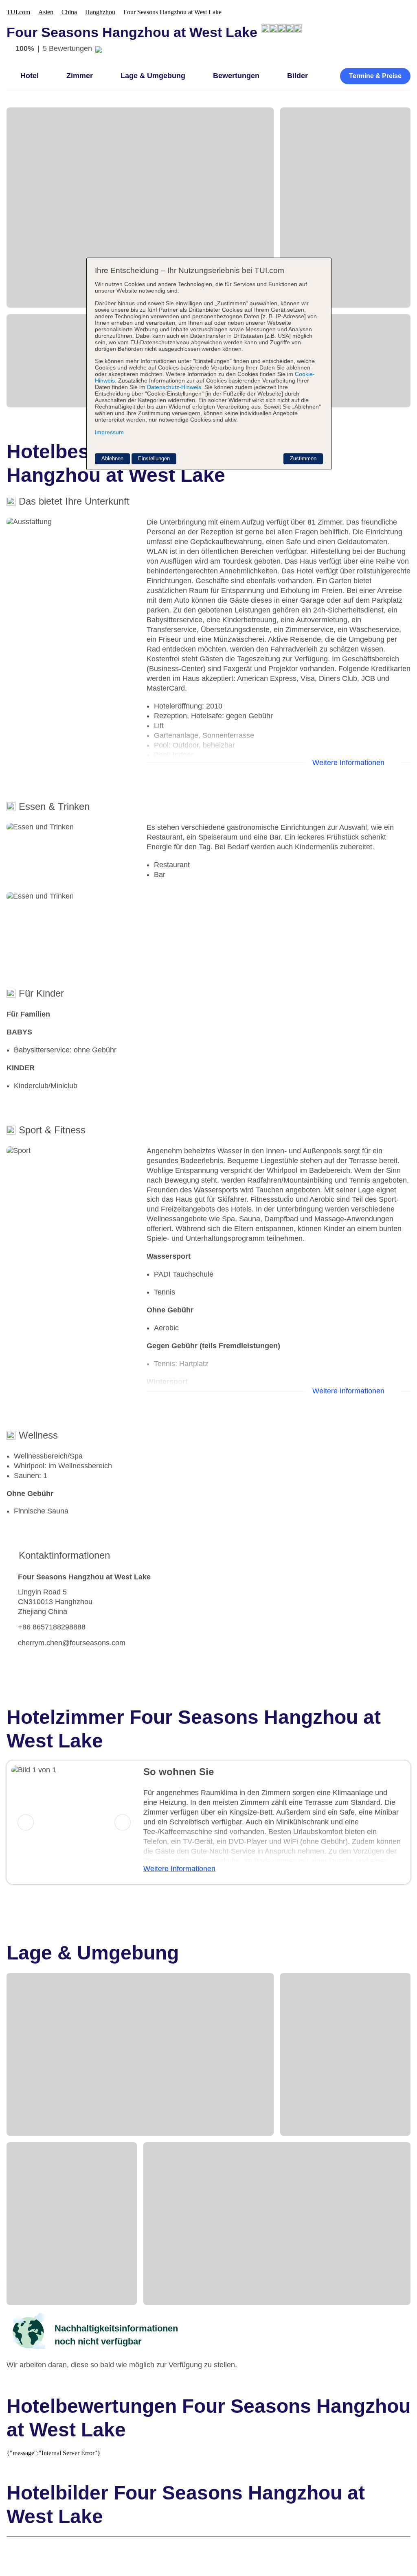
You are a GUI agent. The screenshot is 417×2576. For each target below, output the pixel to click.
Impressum (109, 432)
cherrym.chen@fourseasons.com (72, 1643)
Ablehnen (112, 458)
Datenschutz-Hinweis (174, 387)
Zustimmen (303, 458)
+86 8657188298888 (52, 1627)
